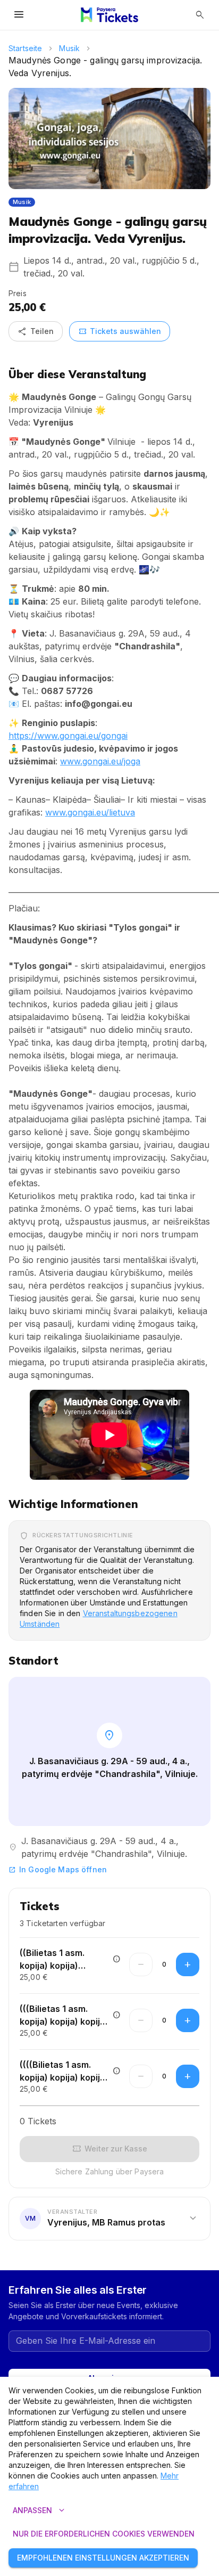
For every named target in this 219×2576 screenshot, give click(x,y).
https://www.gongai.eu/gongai (68, 736)
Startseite (25, 48)
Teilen (36, 331)
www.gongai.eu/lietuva (90, 812)
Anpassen (40, 2510)
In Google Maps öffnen (58, 1869)
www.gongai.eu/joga (100, 761)
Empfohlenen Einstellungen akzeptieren (103, 2558)
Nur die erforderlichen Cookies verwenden (104, 2534)
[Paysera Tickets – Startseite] (109, 15)
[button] (109, 2219)
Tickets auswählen (120, 331)
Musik (69, 48)
